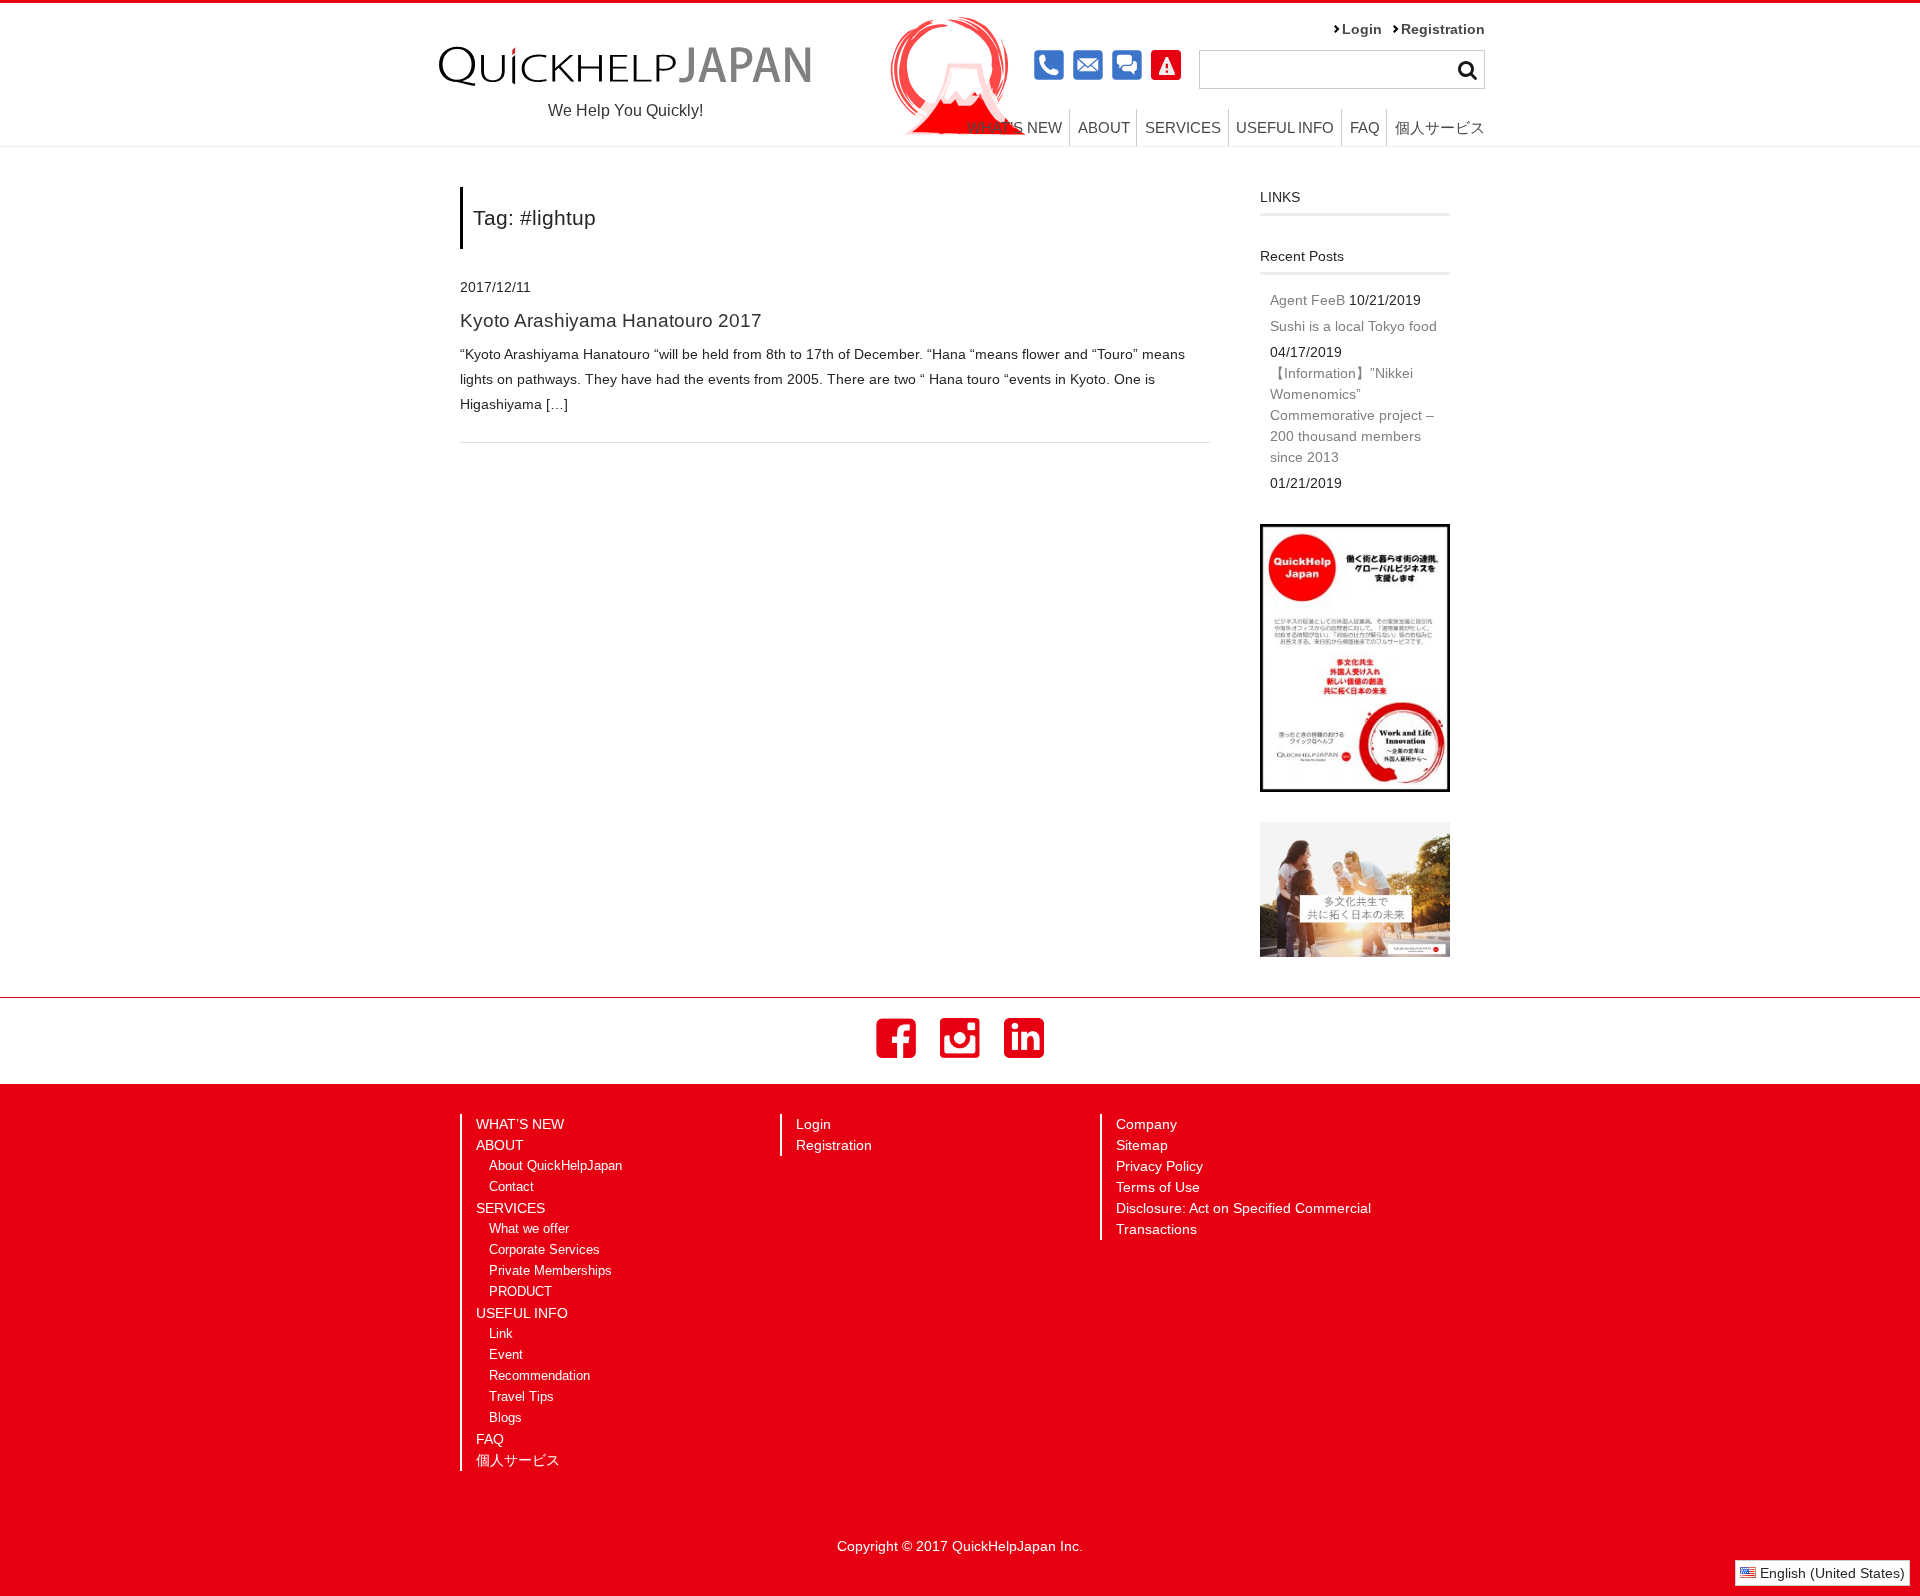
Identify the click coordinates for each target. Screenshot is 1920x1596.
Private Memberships (550, 1271)
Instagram (960, 1038)
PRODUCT (520, 1292)
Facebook (896, 1038)
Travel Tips (521, 1397)
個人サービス (1440, 127)
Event (506, 1355)
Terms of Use (1158, 1187)
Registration (1443, 29)
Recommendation (539, 1376)
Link (501, 1334)
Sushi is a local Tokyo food (1353, 326)
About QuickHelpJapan (555, 1166)
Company (1146, 1124)
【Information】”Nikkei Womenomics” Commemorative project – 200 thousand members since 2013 (1352, 415)
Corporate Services (544, 1250)
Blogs (505, 1418)
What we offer (529, 1229)
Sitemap (1142, 1145)
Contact (511, 1187)
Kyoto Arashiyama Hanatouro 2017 (611, 320)
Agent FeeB (1307, 300)
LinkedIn (1024, 1038)
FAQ (1365, 127)
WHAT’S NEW (1014, 127)
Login (1362, 29)
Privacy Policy (1159, 1166)
